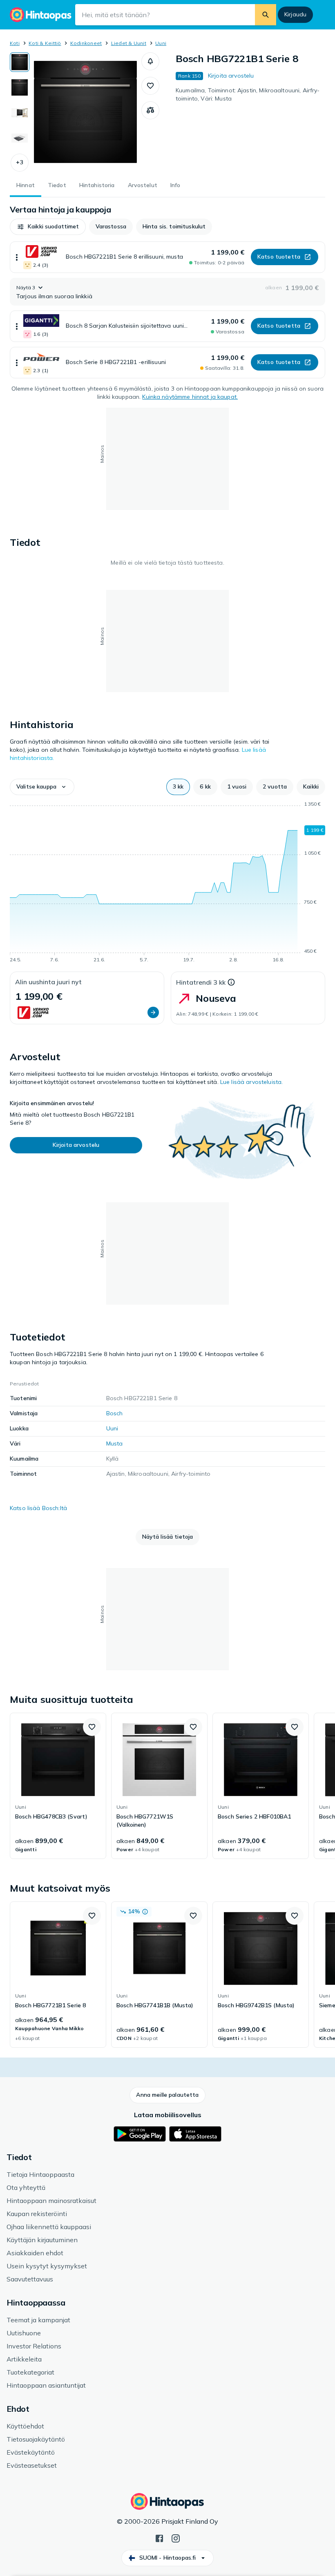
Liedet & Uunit (129, 43)
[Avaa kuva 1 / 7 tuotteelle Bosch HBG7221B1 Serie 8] (85, 112)
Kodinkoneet (86, 43)
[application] (167, 883)
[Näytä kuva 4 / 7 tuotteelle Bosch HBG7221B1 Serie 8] (20, 138)
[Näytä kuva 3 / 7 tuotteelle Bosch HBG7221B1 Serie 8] (20, 113)
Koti (15, 43)
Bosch (115, 1413)
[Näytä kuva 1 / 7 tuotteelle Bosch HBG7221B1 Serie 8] (20, 62)
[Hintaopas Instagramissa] (176, 2538)
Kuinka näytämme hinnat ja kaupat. (190, 397)
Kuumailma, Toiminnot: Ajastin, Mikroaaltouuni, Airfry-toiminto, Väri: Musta (248, 94)
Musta (115, 1443)
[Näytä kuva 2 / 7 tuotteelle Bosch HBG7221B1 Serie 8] (20, 87)
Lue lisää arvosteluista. (251, 1082)
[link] (58, 1786)
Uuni (161, 43)
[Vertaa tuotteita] (150, 110)
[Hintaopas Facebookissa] (159, 2538)
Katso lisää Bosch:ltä (38, 1508)
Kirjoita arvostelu (231, 76)
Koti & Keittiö (45, 43)
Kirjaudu (295, 14)
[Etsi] (266, 15)
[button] (20, 163)
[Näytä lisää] (17, 257)
